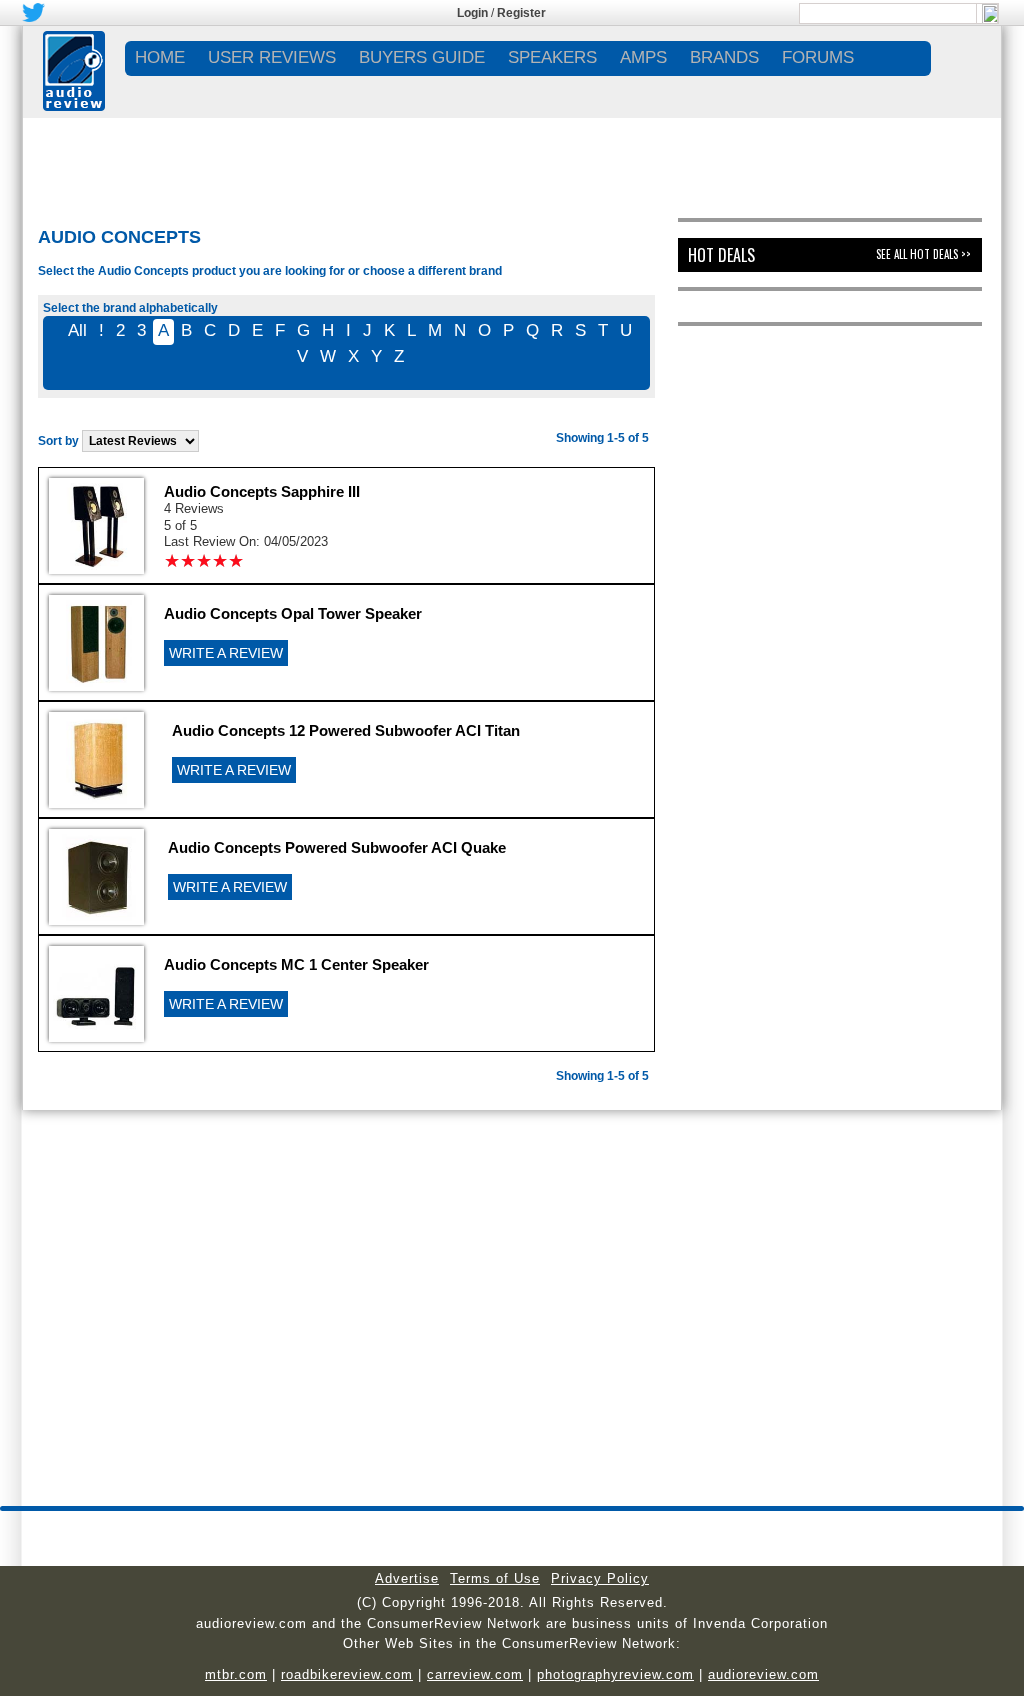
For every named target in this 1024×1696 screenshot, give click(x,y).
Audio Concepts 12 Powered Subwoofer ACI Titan (346, 730)
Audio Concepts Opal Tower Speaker (293, 613)
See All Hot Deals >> (923, 254)
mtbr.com (236, 1674)
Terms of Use (495, 1578)
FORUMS (818, 57)
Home (160, 57)
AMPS (643, 57)
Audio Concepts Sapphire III (262, 491)
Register (521, 13)
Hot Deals (721, 255)
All (77, 330)
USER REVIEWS (272, 57)
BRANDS (724, 57)
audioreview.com (763, 1674)
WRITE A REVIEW (226, 653)
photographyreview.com (615, 1674)
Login (472, 13)
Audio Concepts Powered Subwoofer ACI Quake (337, 847)
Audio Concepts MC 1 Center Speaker (296, 964)
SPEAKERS (552, 57)
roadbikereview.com (347, 1674)
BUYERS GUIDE (422, 57)
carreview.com (475, 1674)
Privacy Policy (600, 1578)
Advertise (407, 1578)
